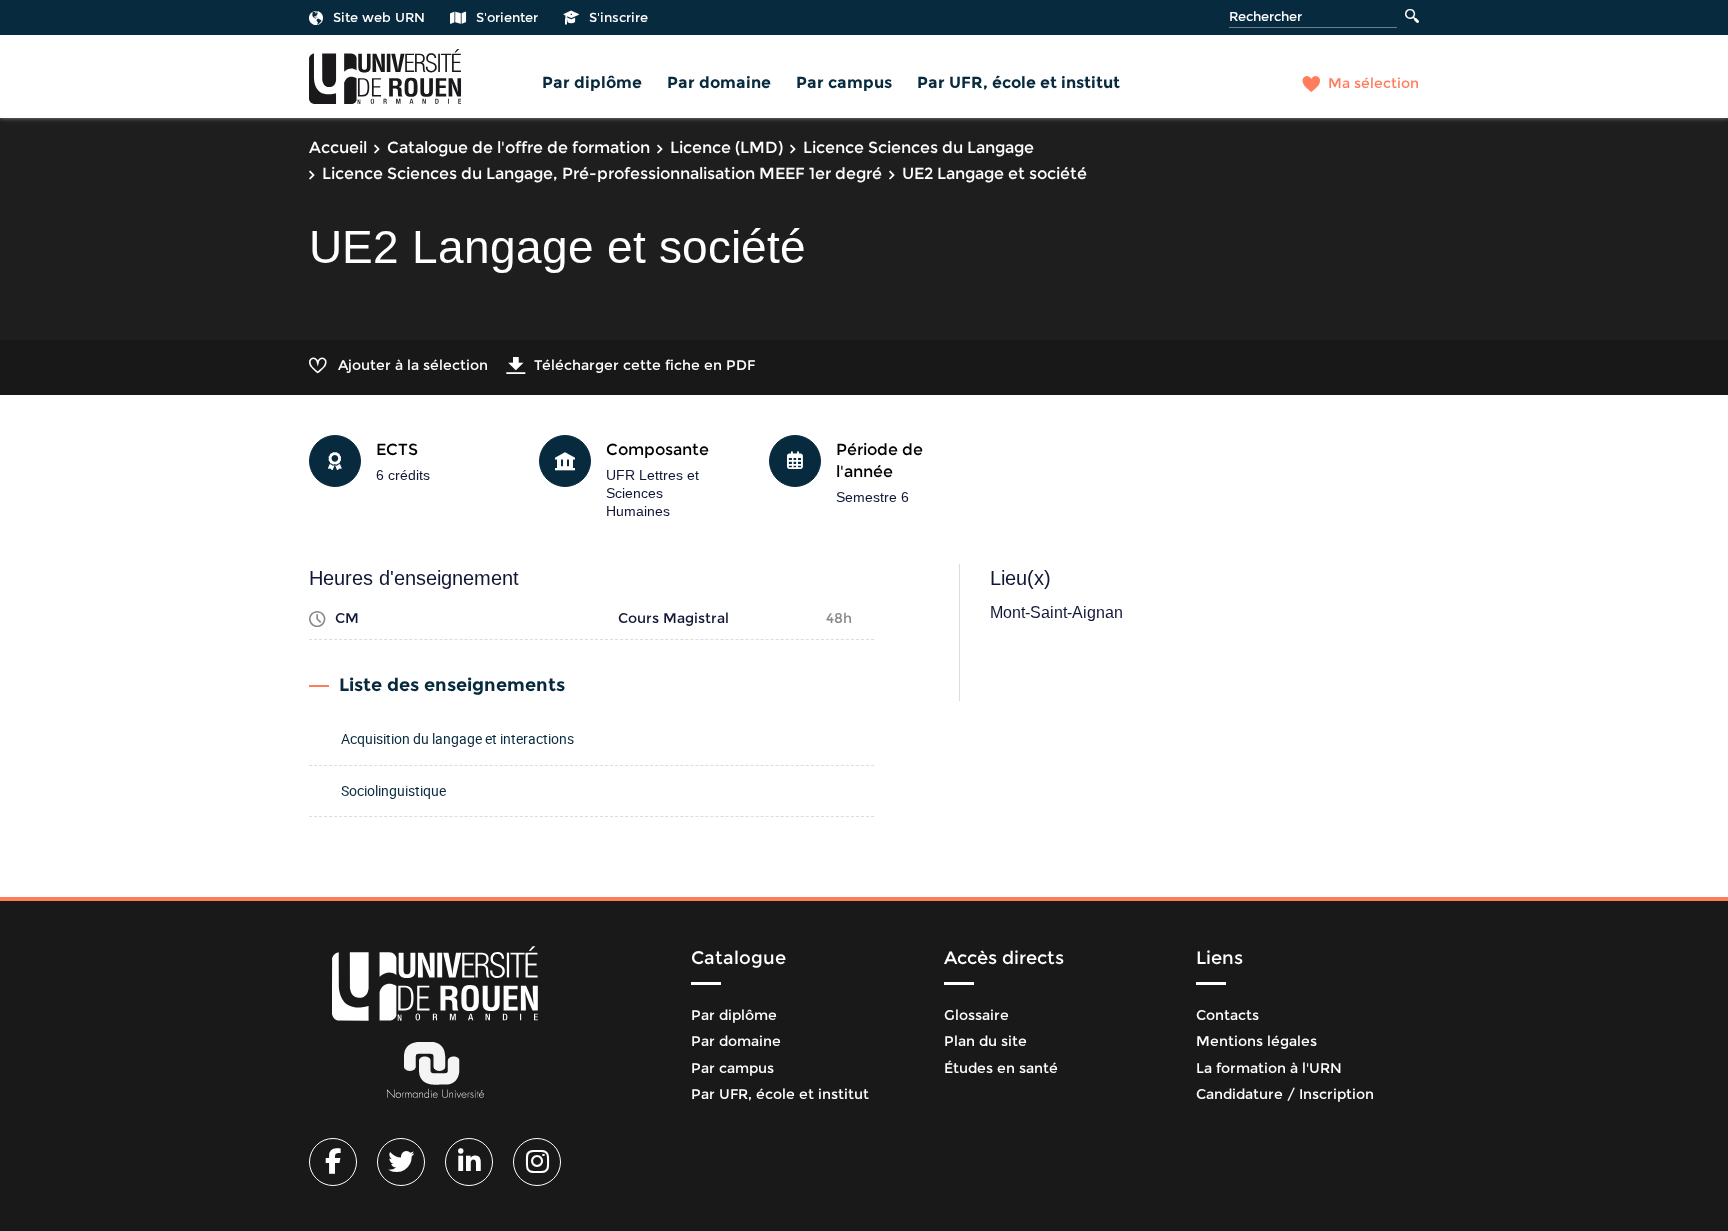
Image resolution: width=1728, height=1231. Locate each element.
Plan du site (985, 1041)
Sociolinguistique (393, 790)
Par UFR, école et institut (1018, 82)
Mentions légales (1256, 1041)
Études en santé (1001, 1068)
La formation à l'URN (1269, 1068)
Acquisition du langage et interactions (457, 738)
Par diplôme (592, 82)
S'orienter (507, 17)
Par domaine (719, 82)
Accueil (338, 147)
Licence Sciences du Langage (918, 147)
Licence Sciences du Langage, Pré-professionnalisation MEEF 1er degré (602, 173)
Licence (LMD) (726, 147)
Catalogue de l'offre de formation (518, 147)
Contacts (1227, 1015)
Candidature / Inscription (1285, 1094)
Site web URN (379, 17)
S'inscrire (618, 17)
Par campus (844, 82)
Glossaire (976, 1015)
